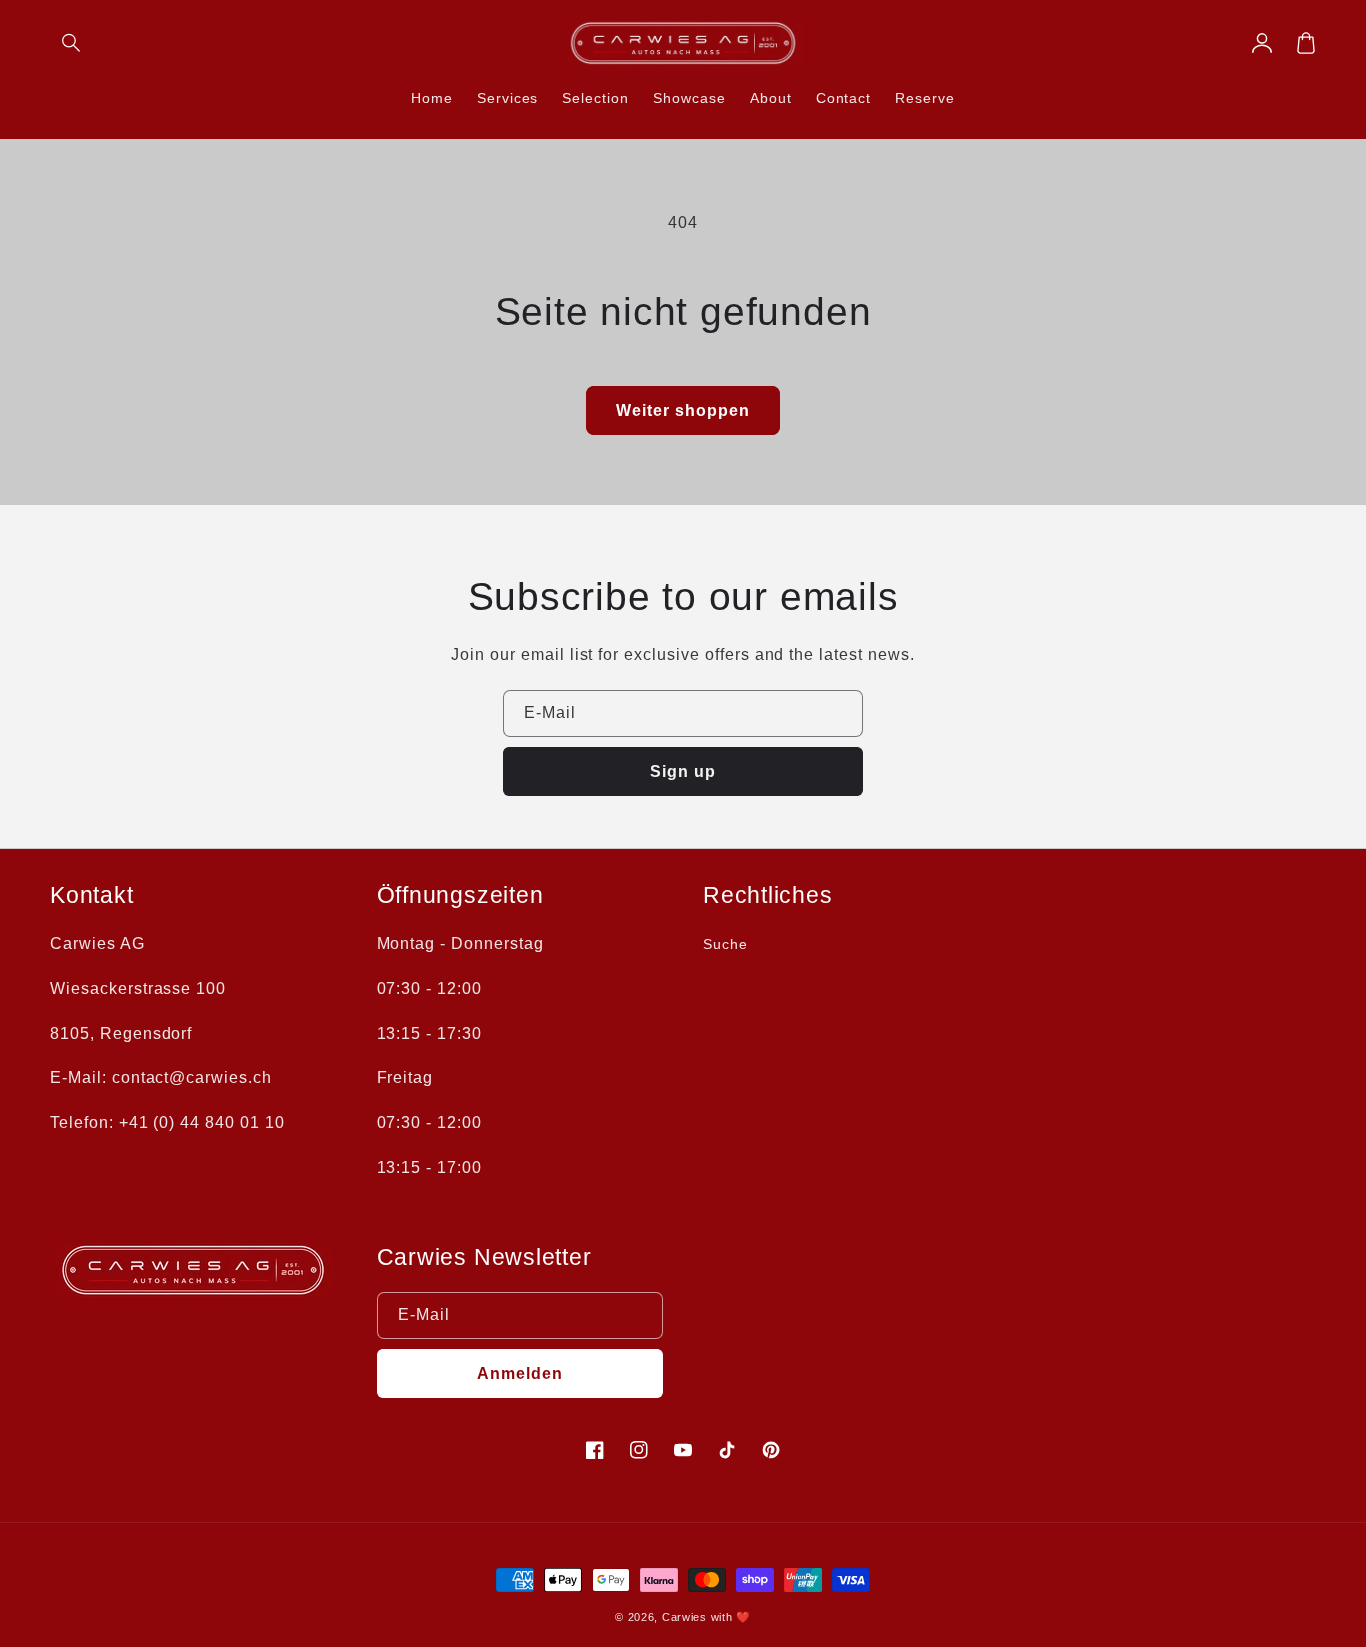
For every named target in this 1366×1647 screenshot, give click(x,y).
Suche (725, 944)
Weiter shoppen (683, 410)
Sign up (683, 771)
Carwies (684, 1617)
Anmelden (520, 1373)
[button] (72, 43)
